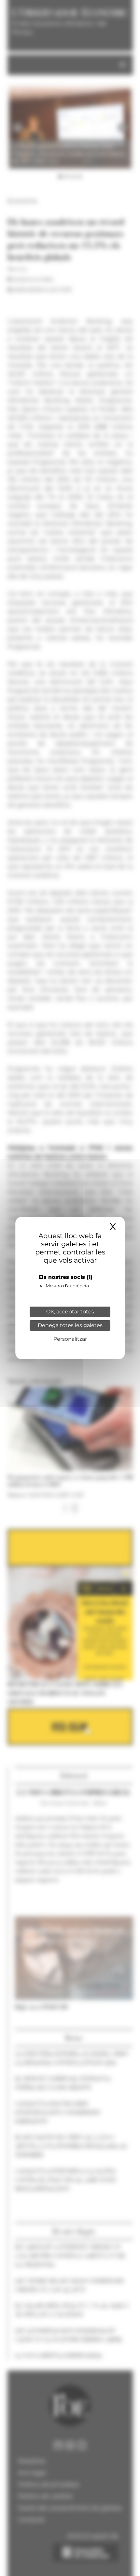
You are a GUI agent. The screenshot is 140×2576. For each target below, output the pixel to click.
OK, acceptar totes (70, 1312)
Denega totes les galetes (70, 1325)
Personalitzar (70, 1339)
